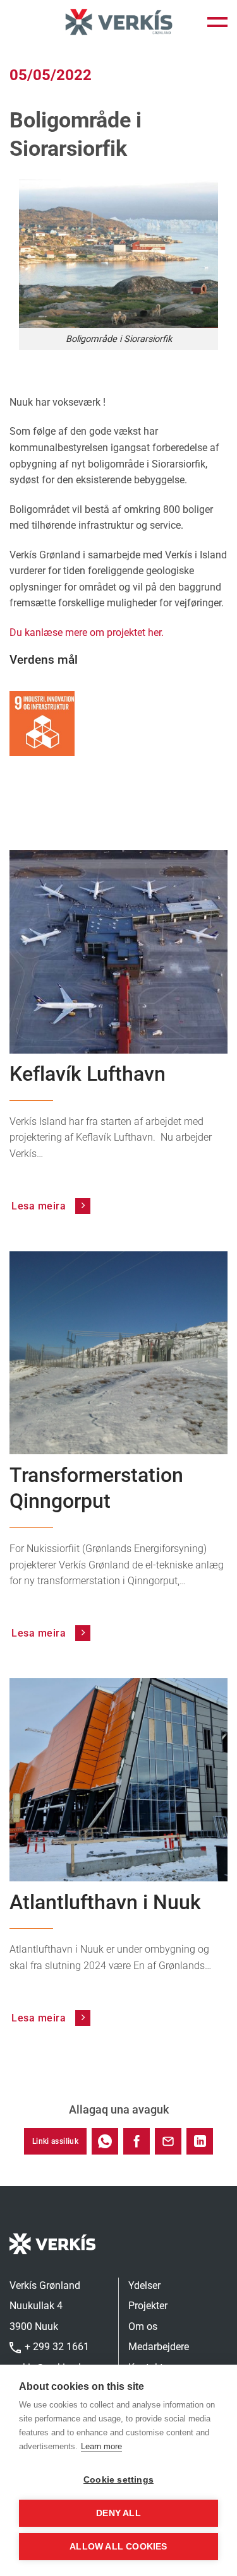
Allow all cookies (118, 2547)
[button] (217, 22)
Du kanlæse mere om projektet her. (87, 632)
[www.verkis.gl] (119, 22)
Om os (143, 2326)
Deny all (118, 2513)
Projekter (148, 2306)
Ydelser (144, 2285)
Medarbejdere (159, 2347)
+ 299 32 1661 (56, 2347)
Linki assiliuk (55, 2141)
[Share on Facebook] (137, 2141)
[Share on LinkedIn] (200, 2141)
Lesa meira (40, 1206)
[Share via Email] (168, 2141)
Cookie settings (118, 2480)
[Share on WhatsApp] (105, 2141)
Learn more (101, 2446)
